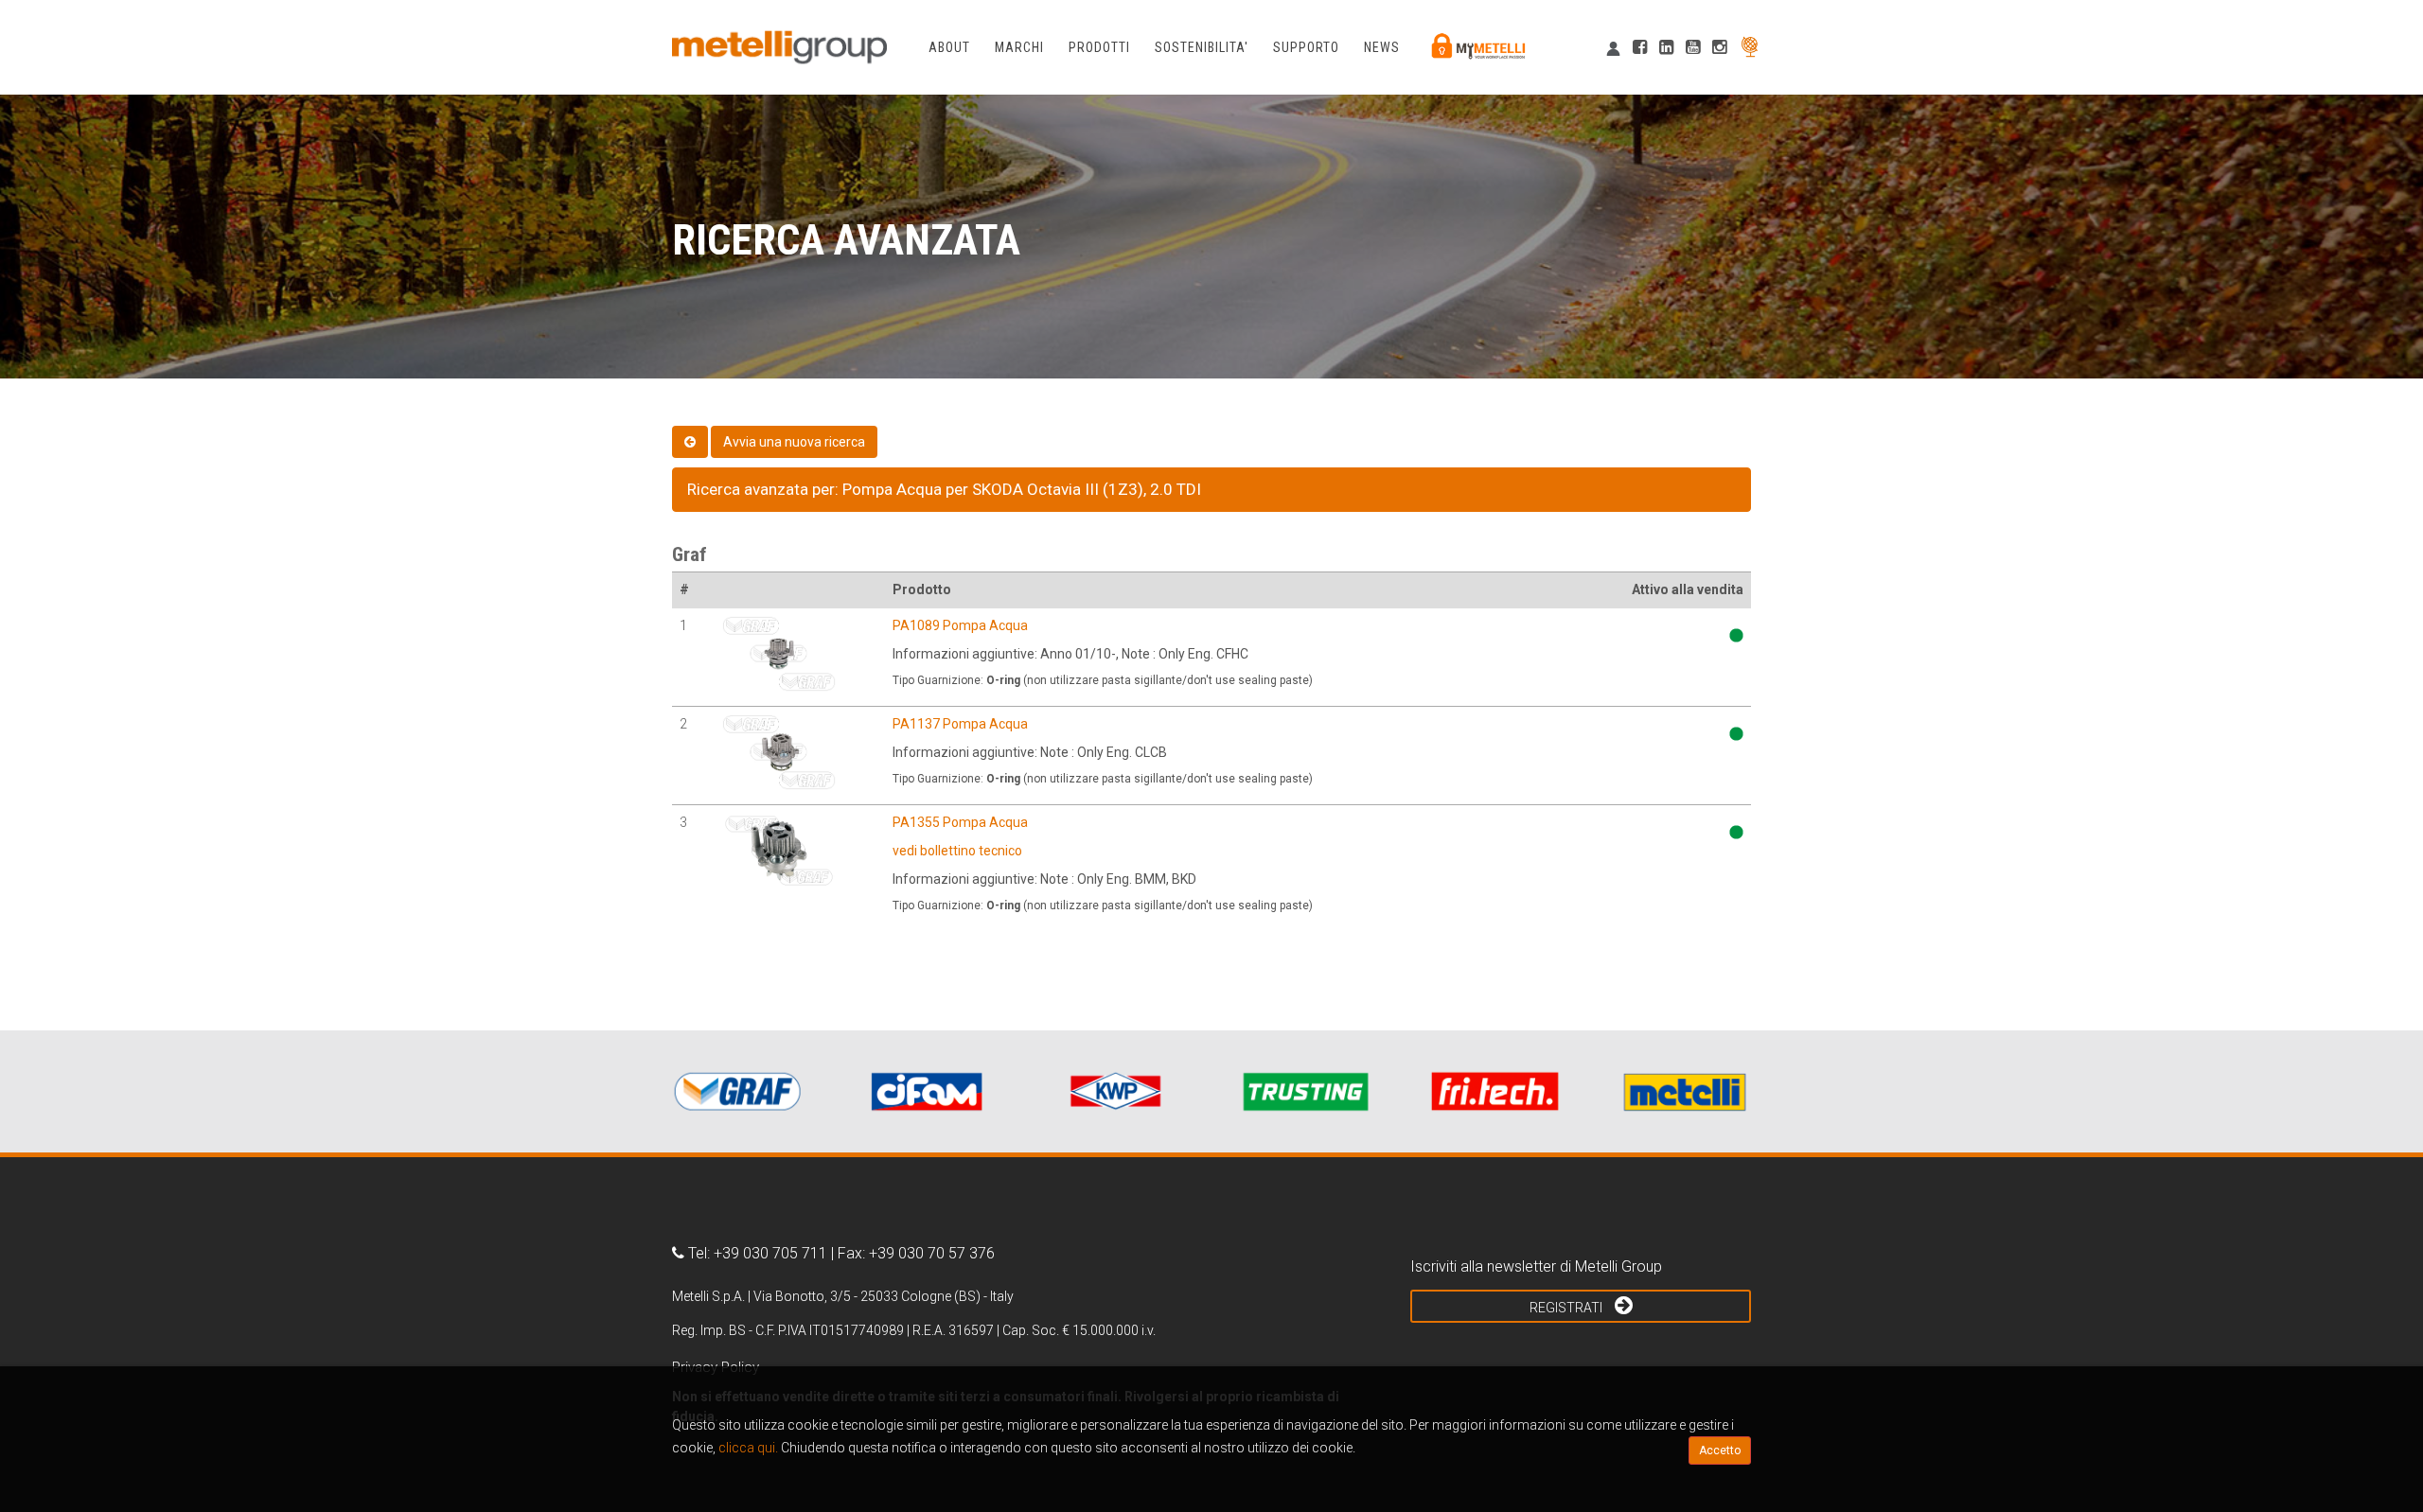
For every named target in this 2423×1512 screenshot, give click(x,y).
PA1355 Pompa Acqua (960, 822)
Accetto (1720, 1450)
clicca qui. (748, 1448)
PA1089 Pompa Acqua (960, 625)
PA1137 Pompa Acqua (960, 724)
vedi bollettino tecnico (957, 851)
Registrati (1567, 1308)
